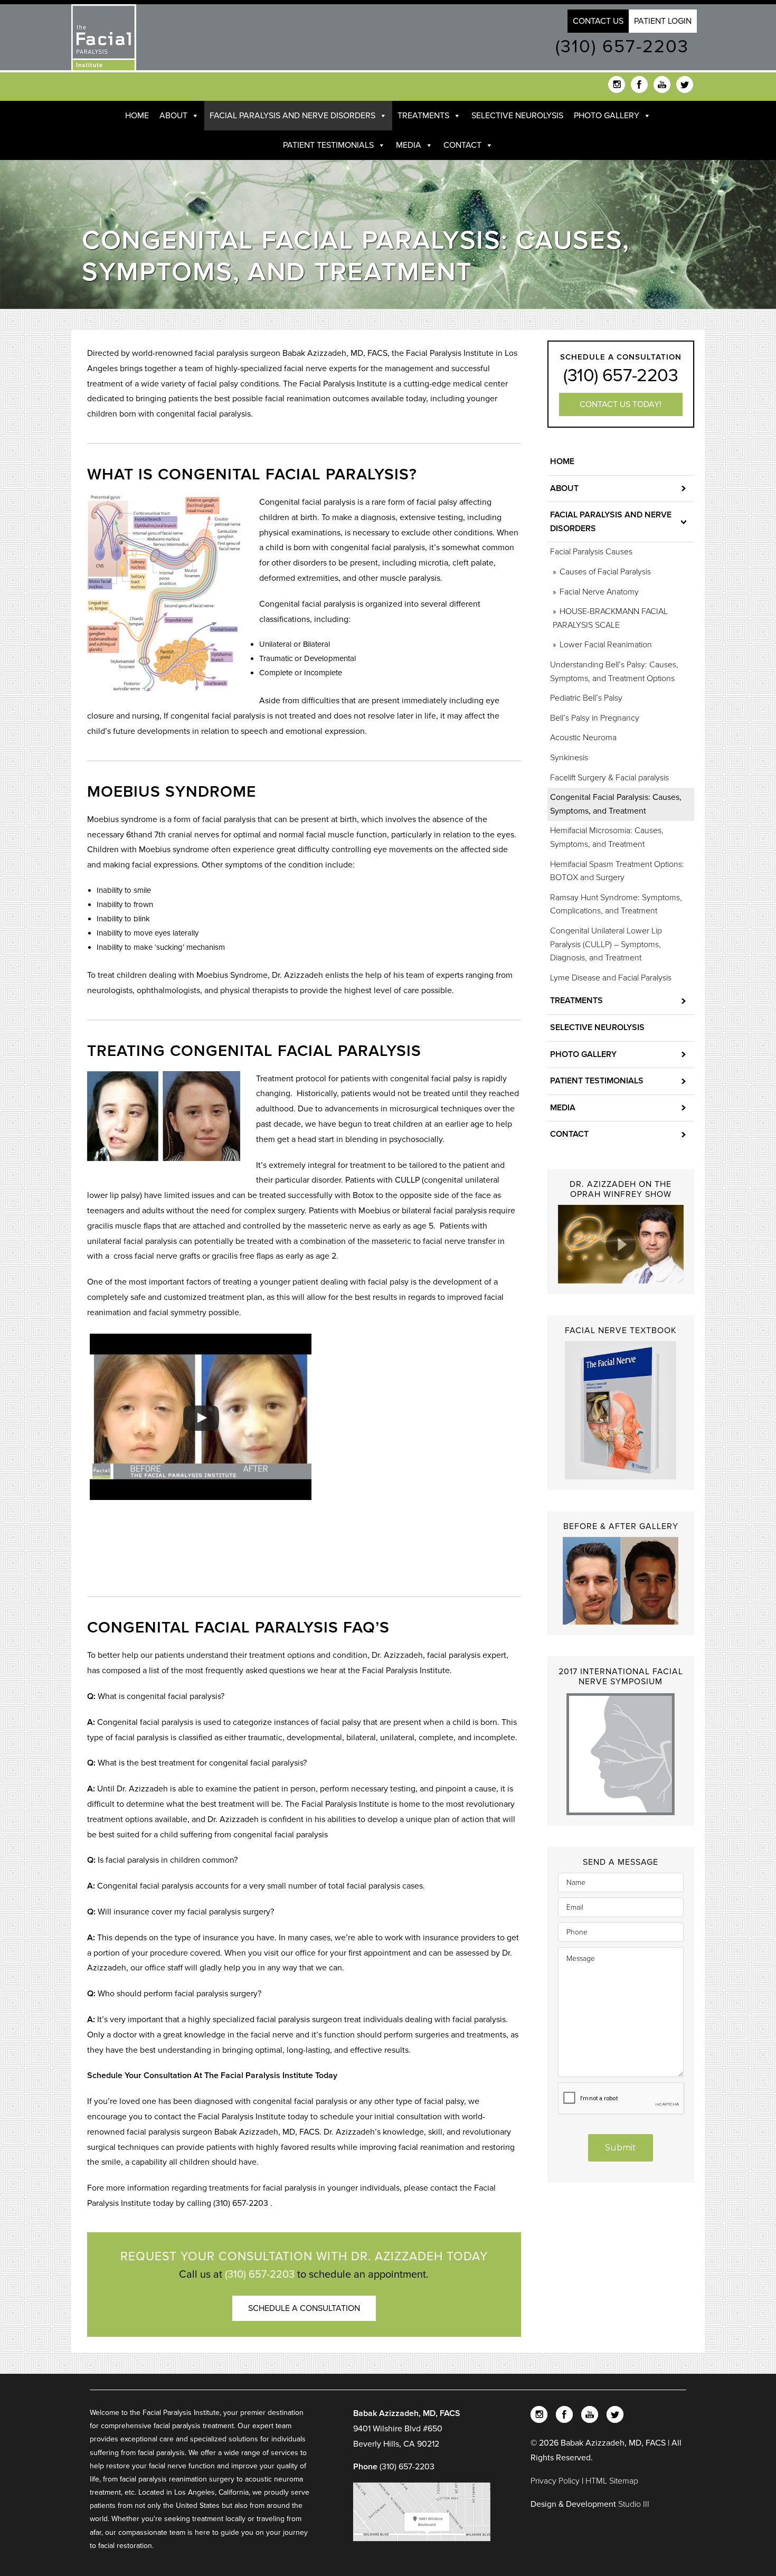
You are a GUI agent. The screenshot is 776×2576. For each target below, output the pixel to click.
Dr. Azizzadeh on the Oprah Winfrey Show (621, 1189)
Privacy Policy (556, 2481)
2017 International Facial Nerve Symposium (621, 1677)
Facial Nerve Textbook (621, 1331)
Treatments (423, 116)
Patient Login (663, 21)
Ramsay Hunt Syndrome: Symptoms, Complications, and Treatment (616, 904)
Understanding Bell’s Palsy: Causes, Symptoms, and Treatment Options (614, 672)
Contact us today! (621, 404)
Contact (462, 145)
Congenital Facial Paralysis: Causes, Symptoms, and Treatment (616, 804)
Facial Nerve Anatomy (599, 592)
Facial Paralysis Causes (591, 552)
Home (137, 116)
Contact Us (598, 21)
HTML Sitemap (612, 2481)
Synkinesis (569, 758)
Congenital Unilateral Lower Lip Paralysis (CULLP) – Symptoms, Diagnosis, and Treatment (606, 944)
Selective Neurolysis (517, 116)
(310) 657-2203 (622, 47)
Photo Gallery (607, 116)
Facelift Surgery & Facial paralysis (609, 778)
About (173, 116)
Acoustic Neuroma (583, 738)
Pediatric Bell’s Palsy (586, 698)
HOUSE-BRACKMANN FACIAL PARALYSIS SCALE (610, 618)
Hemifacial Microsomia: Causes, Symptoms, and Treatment (607, 837)
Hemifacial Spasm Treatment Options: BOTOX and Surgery (617, 871)
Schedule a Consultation (304, 2308)
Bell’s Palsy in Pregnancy (595, 718)
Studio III (634, 2504)
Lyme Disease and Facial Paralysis (611, 978)
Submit (621, 2148)
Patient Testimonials (328, 145)
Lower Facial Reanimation (606, 645)
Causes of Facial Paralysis (605, 572)
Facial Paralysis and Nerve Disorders (292, 116)
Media (409, 145)
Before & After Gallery (621, 1526)
